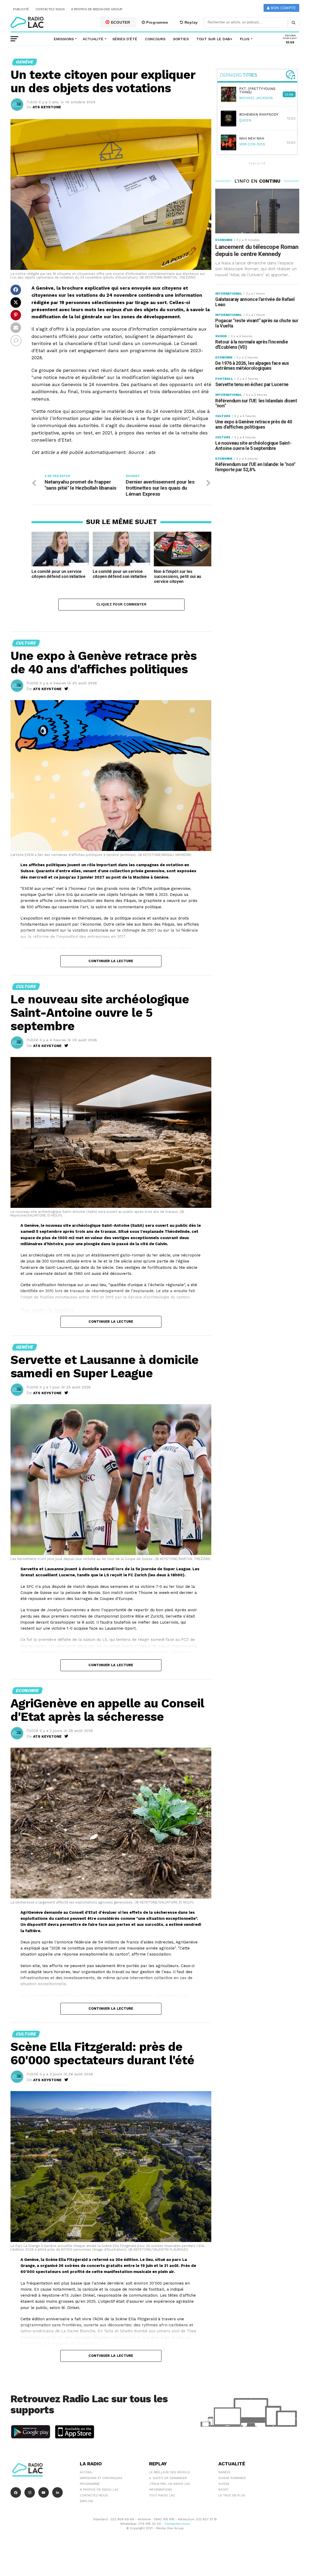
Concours (155, 39)
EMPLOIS (86, 2501)
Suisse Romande (232, 2478)
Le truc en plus (232, 2495)
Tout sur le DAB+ (214, 39)
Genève (224, 2472)
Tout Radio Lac (162, 2495)
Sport (224, 2490)
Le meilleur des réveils (169, 2472)
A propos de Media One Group (97, 9)
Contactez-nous (50, 9)
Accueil (86, 2472)
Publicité (21, 9)
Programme (156, 22)
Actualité (93, 39)
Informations (161, 2490)
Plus (245, 39)
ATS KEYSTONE (47, 107)
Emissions (64, 39)
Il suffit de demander (168, 2478)
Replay (191, 22)
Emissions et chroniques (101, 2478)
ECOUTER (120, 22)
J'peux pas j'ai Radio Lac (170, 2484)
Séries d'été (125, 39)
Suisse (224, 2484)
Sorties (181, 39)
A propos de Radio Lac (99, 2490)
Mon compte (283, 8)
